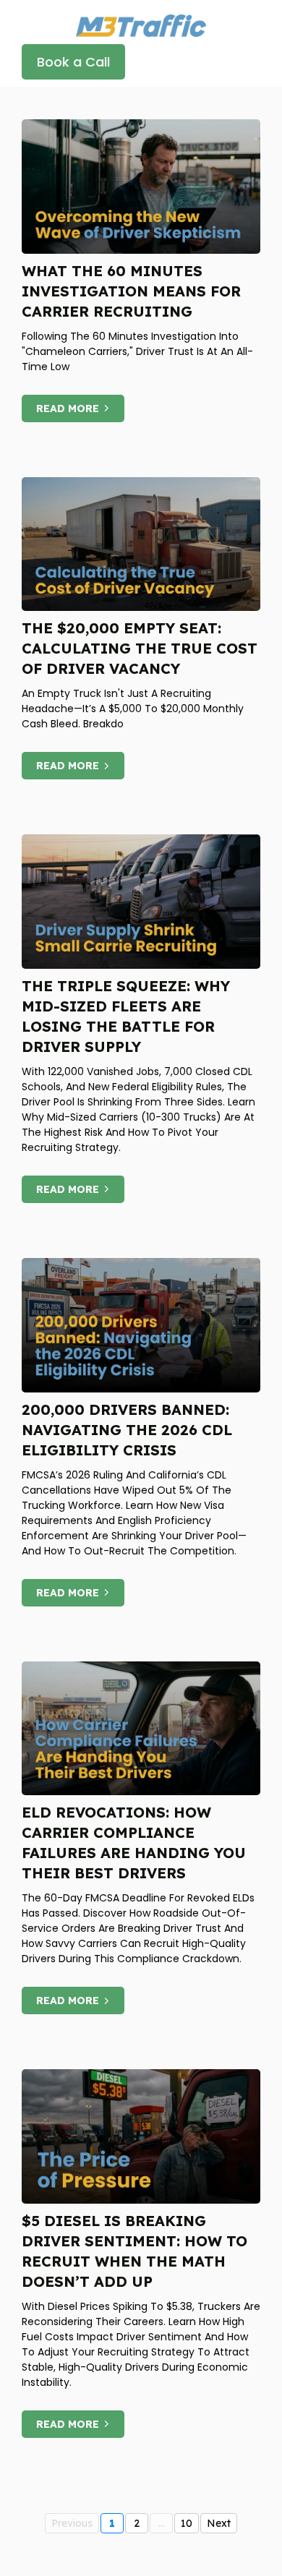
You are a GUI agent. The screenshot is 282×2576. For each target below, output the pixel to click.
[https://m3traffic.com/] (141, 24)
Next (219, 2523)
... (162, 2523)
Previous (72, 2523)
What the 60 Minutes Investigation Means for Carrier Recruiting (131, 291)
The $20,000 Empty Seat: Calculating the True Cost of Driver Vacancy (140, 648)
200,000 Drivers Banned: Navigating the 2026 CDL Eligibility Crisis (127, 1430)
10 (187, 2523)
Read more (68, 408)
